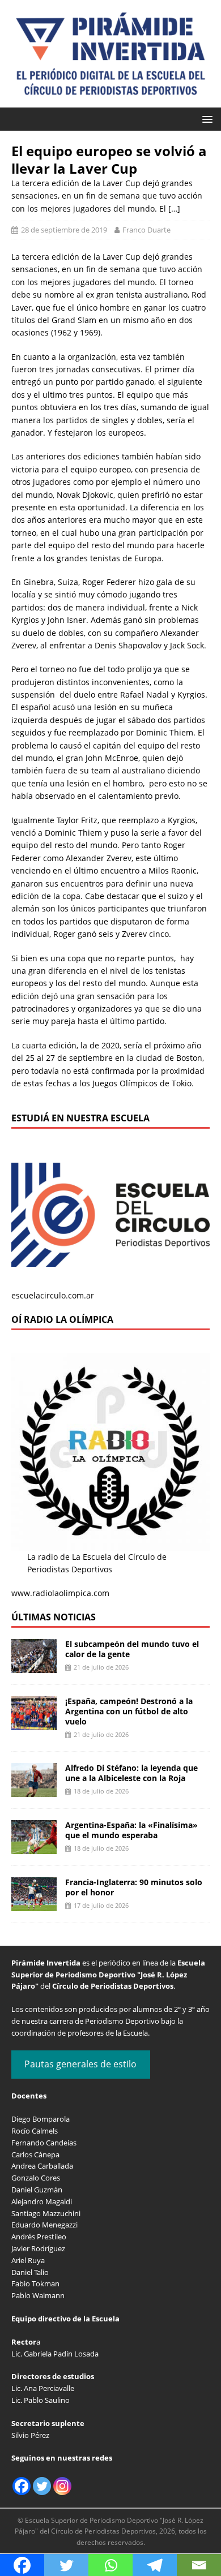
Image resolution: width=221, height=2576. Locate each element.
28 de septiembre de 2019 (64, 230)
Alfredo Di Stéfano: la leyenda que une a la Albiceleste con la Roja (131, 1773)
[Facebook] (22, 2486)
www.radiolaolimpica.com (60, 1593)
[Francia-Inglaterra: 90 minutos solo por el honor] (34, 1904)
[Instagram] (62, 2486)
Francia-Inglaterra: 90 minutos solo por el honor (134, 1887)
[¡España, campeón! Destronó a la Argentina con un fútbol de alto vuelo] (34, 1723)
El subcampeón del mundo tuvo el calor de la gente (132, 1649)
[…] (174, 208)
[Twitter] (42, 2486)
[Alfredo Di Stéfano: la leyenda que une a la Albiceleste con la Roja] (34, 1790)
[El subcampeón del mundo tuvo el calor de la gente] (34, 1666)
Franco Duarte (146, 230)
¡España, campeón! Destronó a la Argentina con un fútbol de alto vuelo (129, 1711)
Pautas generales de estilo (80, 2064)
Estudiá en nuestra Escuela (80, 1118)
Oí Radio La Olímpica (62, 1319)
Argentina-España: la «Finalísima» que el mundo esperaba (131, 1830)
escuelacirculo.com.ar (53, 1295)
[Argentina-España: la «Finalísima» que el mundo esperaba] (34, 1847)
